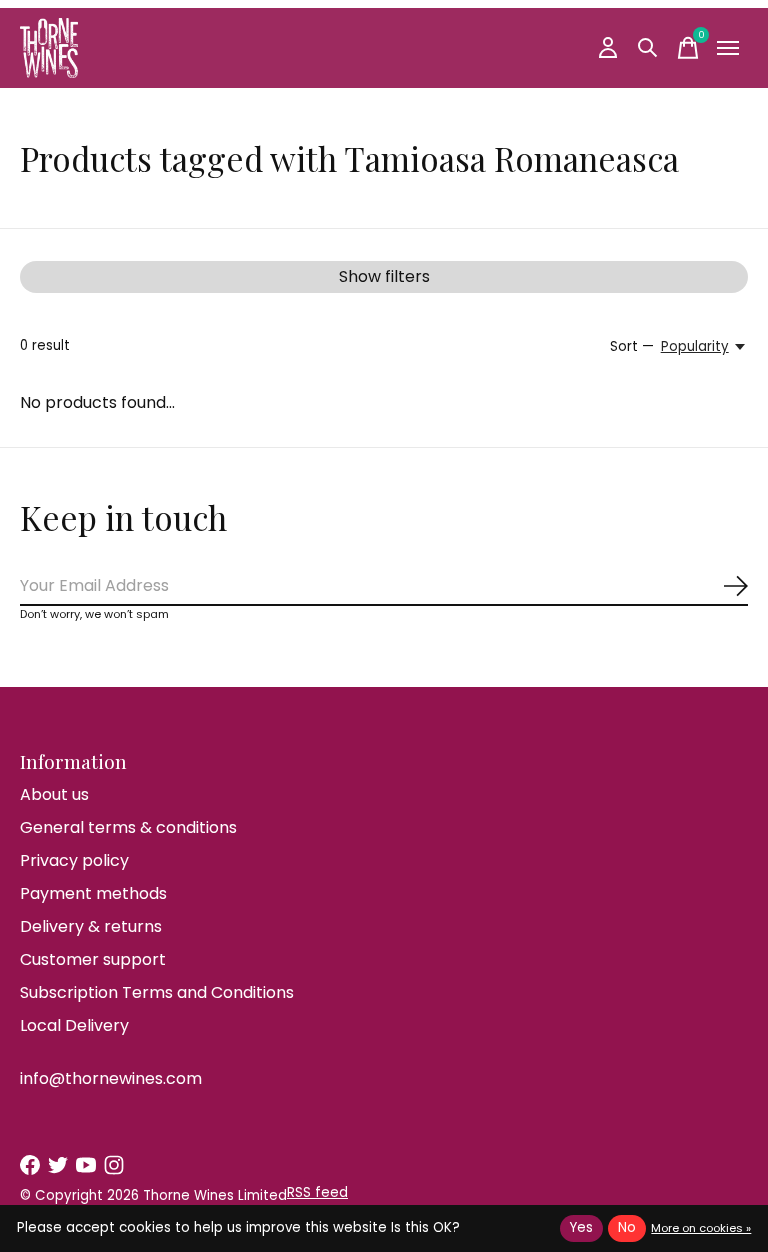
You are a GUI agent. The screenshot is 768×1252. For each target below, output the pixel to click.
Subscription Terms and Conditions (157, 992)
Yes (581, 1227)
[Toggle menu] (728, 48)
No (627, 1227)
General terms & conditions (128, 827)
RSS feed (317, 1192)
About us (54, 794)
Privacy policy (74, 860)
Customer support (93, 959)
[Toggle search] (648, 48)
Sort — (632, 346)
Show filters (384, 276)
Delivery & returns (91, 926)
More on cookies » (701, 1228)
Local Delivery (74, 1025)
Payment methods (93, 893)
